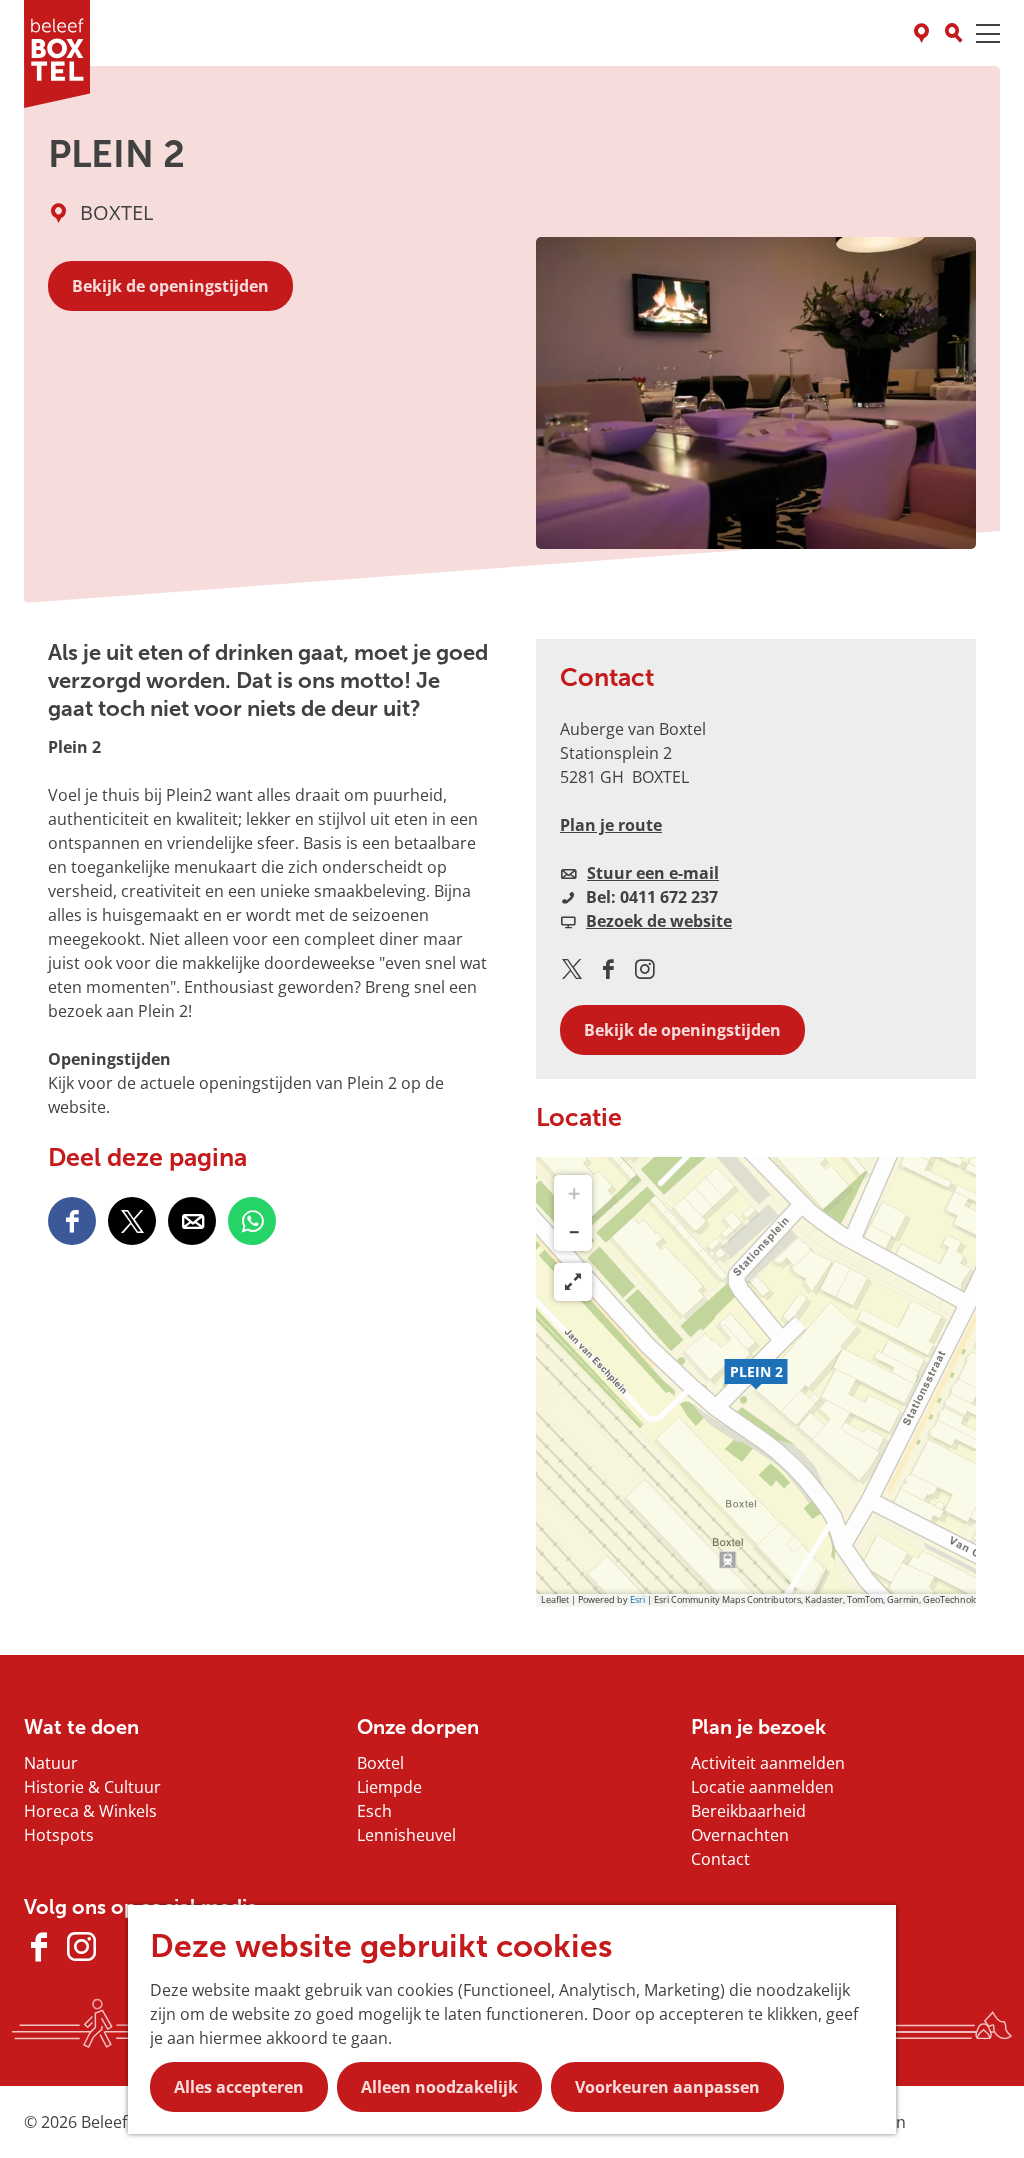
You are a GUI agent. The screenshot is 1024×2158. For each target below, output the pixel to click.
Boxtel (380, 1763)
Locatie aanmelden (762, 1787)
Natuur (51, 1763)
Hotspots (59, 1835)
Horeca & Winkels (90, 1811)
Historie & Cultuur (92, 1787)
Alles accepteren (239, 2087)
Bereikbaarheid (748, 1811)
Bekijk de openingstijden (170, 286)
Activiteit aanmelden (768, 1763)
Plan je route (611, 825)
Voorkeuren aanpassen (667, 2087)
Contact (720, 1859)
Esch (374, 1811)
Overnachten (740, 1835)
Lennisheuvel (406, 1835)
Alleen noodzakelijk (439, 2087)
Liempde (389, 1787)
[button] (756, 1382)
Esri (637, 1599)
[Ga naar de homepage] (57, 54)
